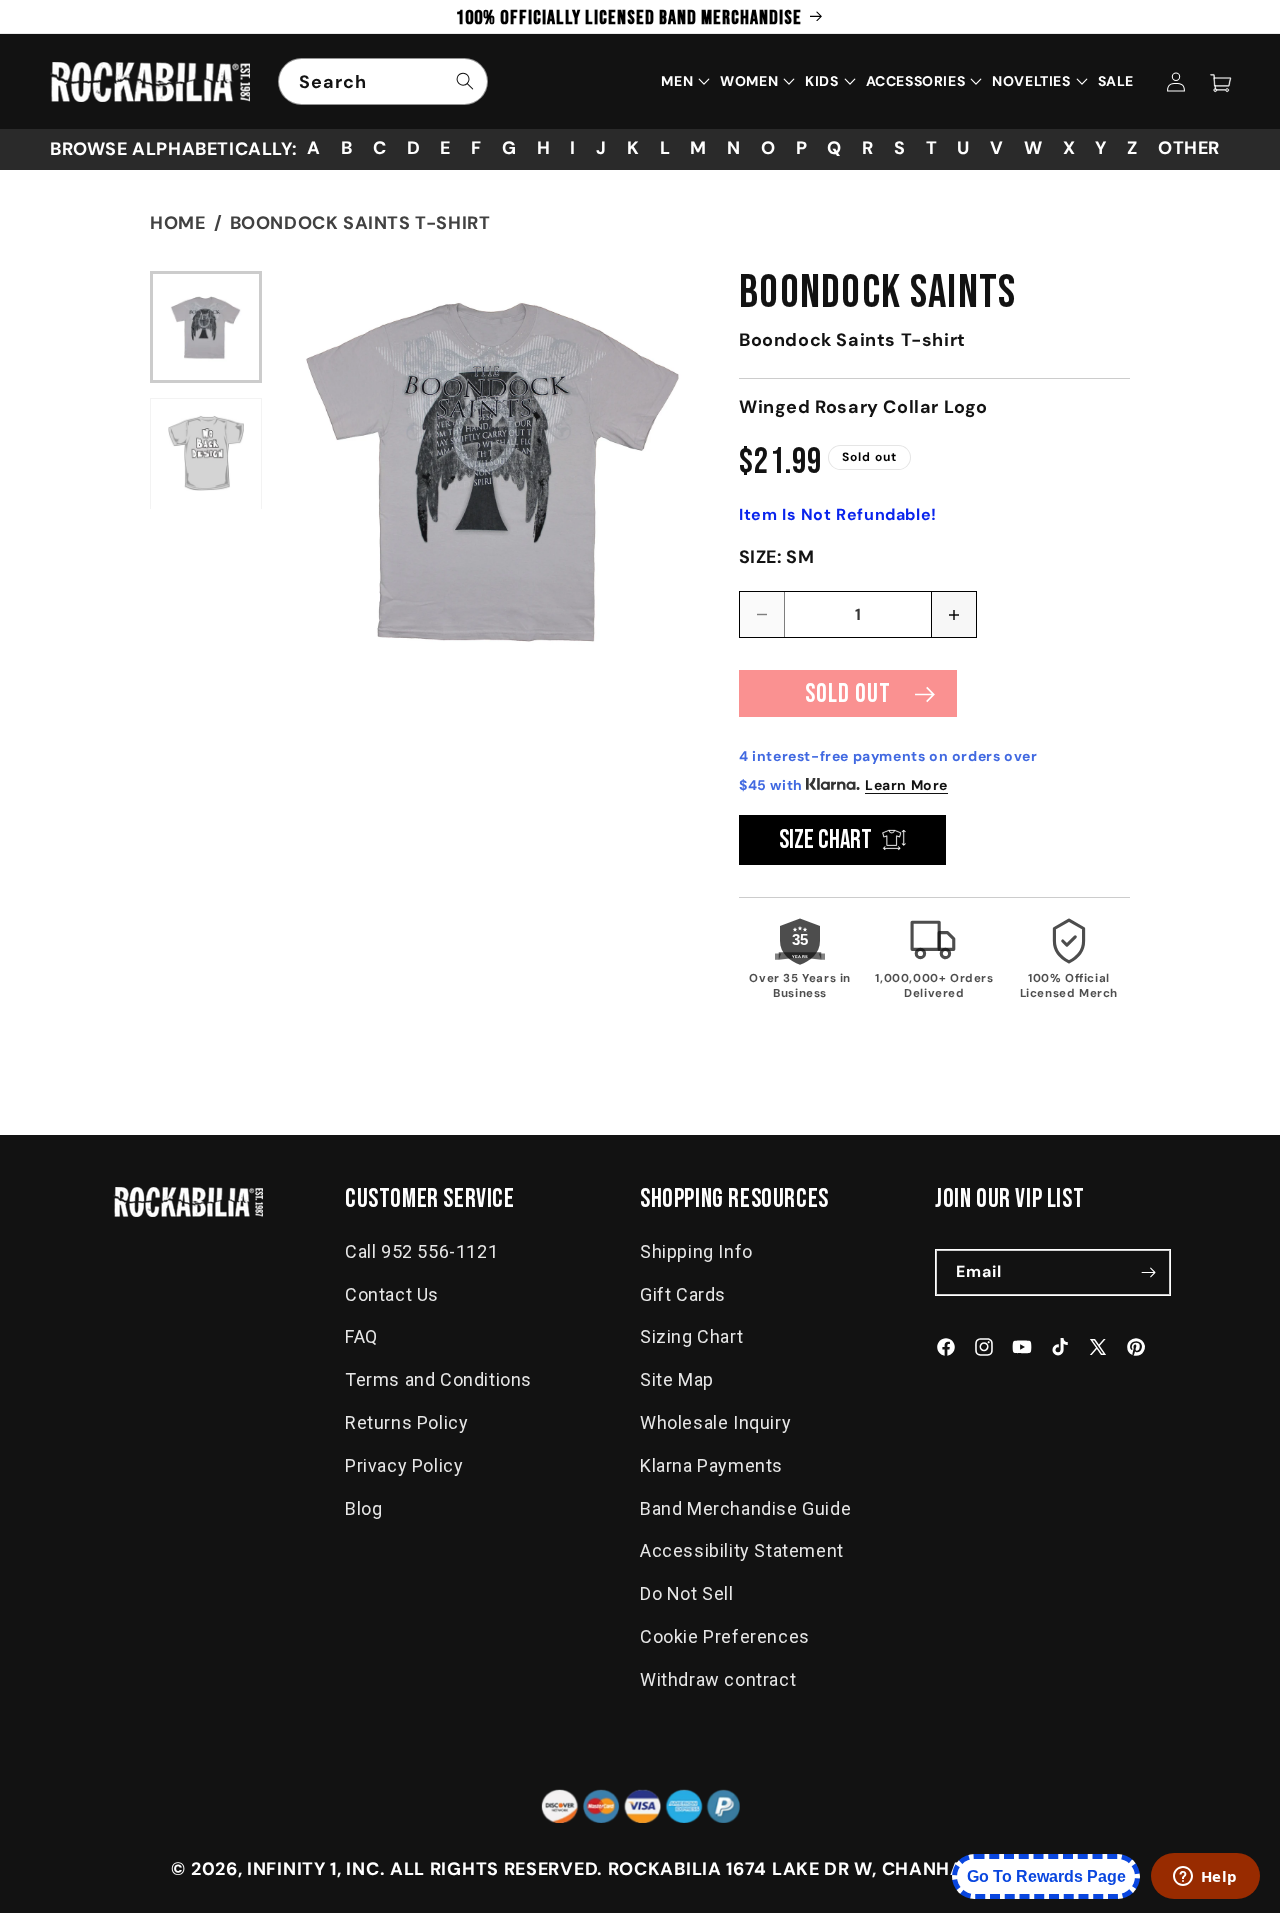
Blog (363, 1508)
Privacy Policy (404, 1465)
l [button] (665, 148)
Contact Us (392, 1294)
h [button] (544, 148)
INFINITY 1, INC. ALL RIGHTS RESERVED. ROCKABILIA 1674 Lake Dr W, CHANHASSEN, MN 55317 (678, 1869)
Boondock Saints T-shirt (360, 223)
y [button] (1101, 148)
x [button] (1069, 148)
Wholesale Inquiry (715, 1422)
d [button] (414, 148)
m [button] (698, 148)
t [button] (932, 148)
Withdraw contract (718, 1679)
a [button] (314, 148)
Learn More (906, 785)
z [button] (1132, 148)
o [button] (768, 148)
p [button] (802, 148)
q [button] (834, 148)
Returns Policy (406, 1422)
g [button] (509, 148)
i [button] (573, 148)
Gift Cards (683, 1294)
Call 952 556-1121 (421, 1251)
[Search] (465, 81)
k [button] (633, 148)
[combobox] (383, 81)
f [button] (476, 148)
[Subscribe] (1148, 1272)
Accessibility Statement (742, 1551)
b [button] (347, 148)
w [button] (1033, 148)
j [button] (601, 148)
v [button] (997, 148)
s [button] (900, 148)
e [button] (445, 148)
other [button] (1189, 148)
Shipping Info (696, 1251)
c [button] (380, 148)
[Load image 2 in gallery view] (206, 453)
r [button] (868, 148)
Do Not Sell (687, 1594)
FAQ (361, 1337)
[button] (1220, 82)
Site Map (677, 1380)
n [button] (734, 148)
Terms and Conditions (438, 1380)
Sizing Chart (691, 1337)
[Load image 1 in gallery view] (206, 327)
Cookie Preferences (725, 1636)
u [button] (963, 148)
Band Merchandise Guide (745, 1508)
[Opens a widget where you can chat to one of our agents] (1205, 1878)
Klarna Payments (711, 1465)
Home (177, 223)
